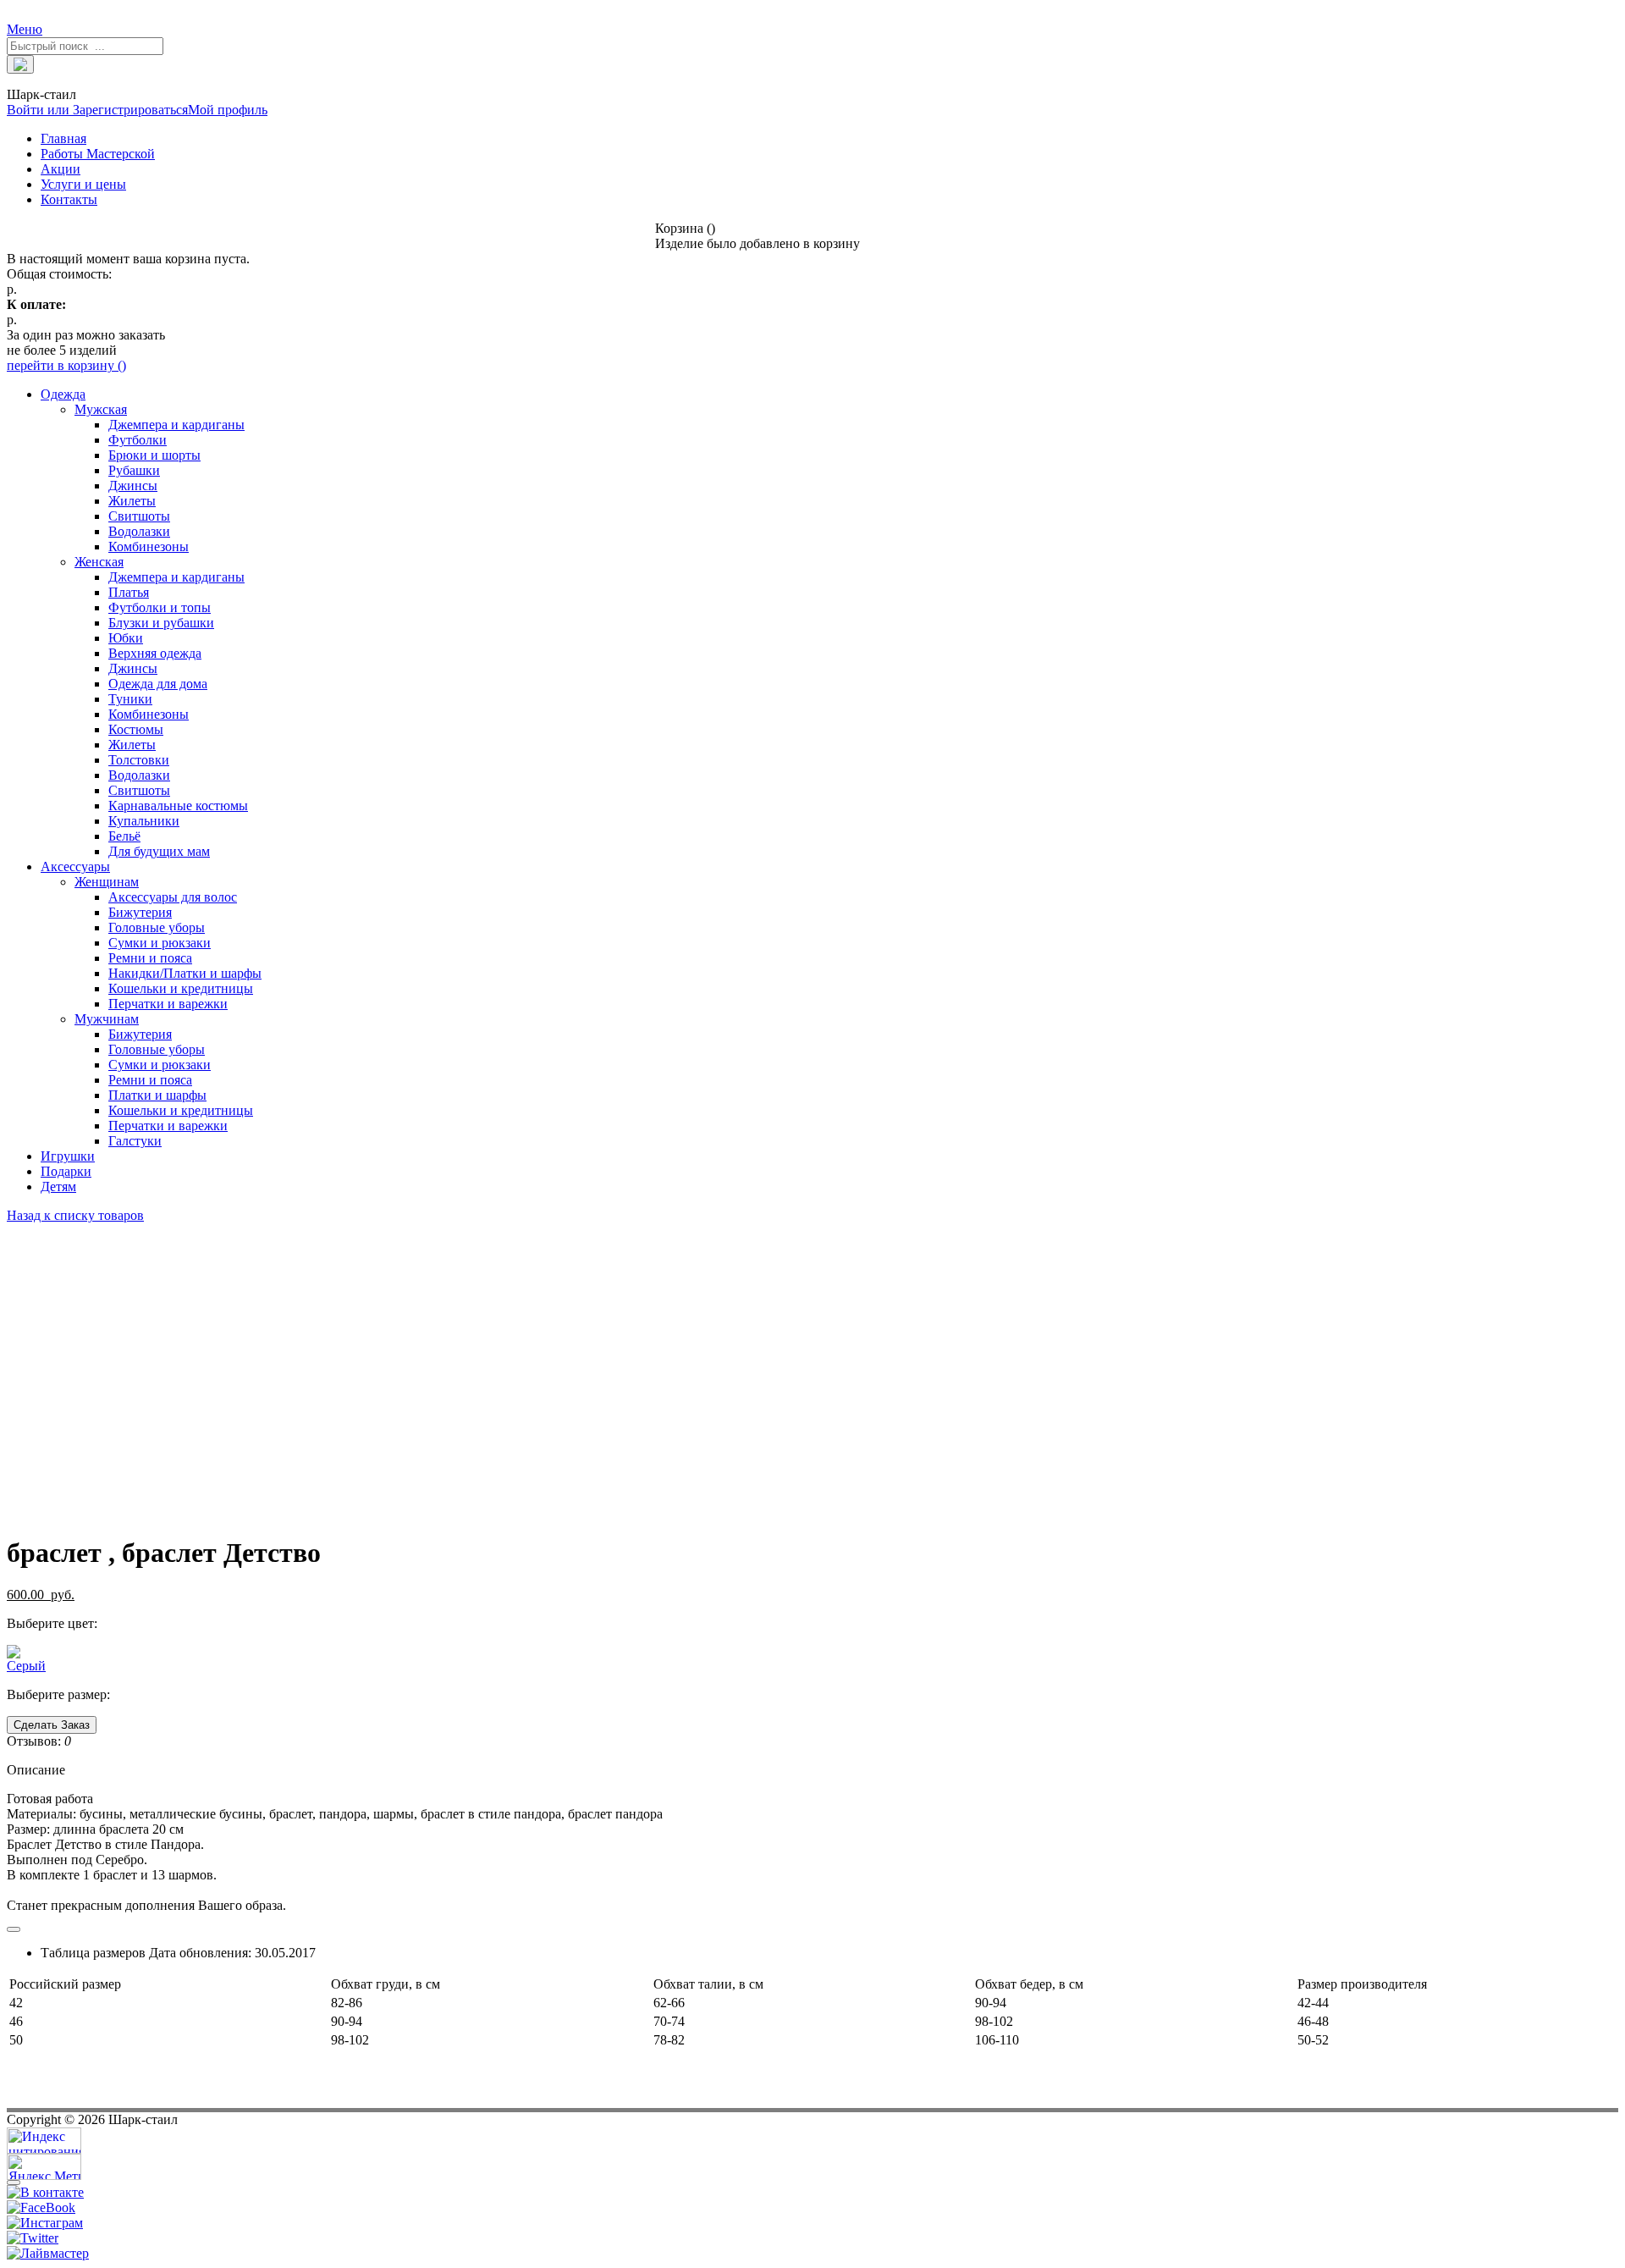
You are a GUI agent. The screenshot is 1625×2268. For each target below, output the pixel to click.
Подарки (66, 1171)
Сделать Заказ (52, 1725)
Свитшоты (139, 516)
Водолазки (139, 531)
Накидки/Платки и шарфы (185, 973)
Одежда (63, 394)
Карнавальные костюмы (178, 806)
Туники (130, 699)
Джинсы (133, 486)
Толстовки (139, 760)
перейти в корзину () (66, 365)
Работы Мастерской (98, 154)
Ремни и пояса (150, 958)
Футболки (138, 440)
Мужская (101, 409)
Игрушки (68, 1156)
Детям (58, 1186)
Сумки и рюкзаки (160, 943)
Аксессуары (75, 866)
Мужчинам (107, 1019)
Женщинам (107, 882)
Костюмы (136, 729)
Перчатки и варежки (168, 1004)
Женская (99, 562)
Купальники (144, 821)
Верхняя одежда (155, 653)
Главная (63, 138)
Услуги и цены (83, 184)
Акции (61, 169)
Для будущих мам (159, 851)
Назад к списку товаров (75, 1215)
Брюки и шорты (154, 455)
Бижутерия (140, 912)
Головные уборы (157, 927)
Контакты (69, 199)
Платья (129, 592)
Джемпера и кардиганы (176, 425)
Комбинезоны (149, 546)
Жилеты (132, 501)
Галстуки (135, 1141)
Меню (25, 29)
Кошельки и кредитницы (181, 988)
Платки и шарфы (157, 1095)
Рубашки (134, 470)
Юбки (126, 638)
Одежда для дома (158, 684)
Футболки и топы (160, 607)
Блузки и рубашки (161, 623)
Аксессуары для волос (173, 897)
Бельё (124, 836)
